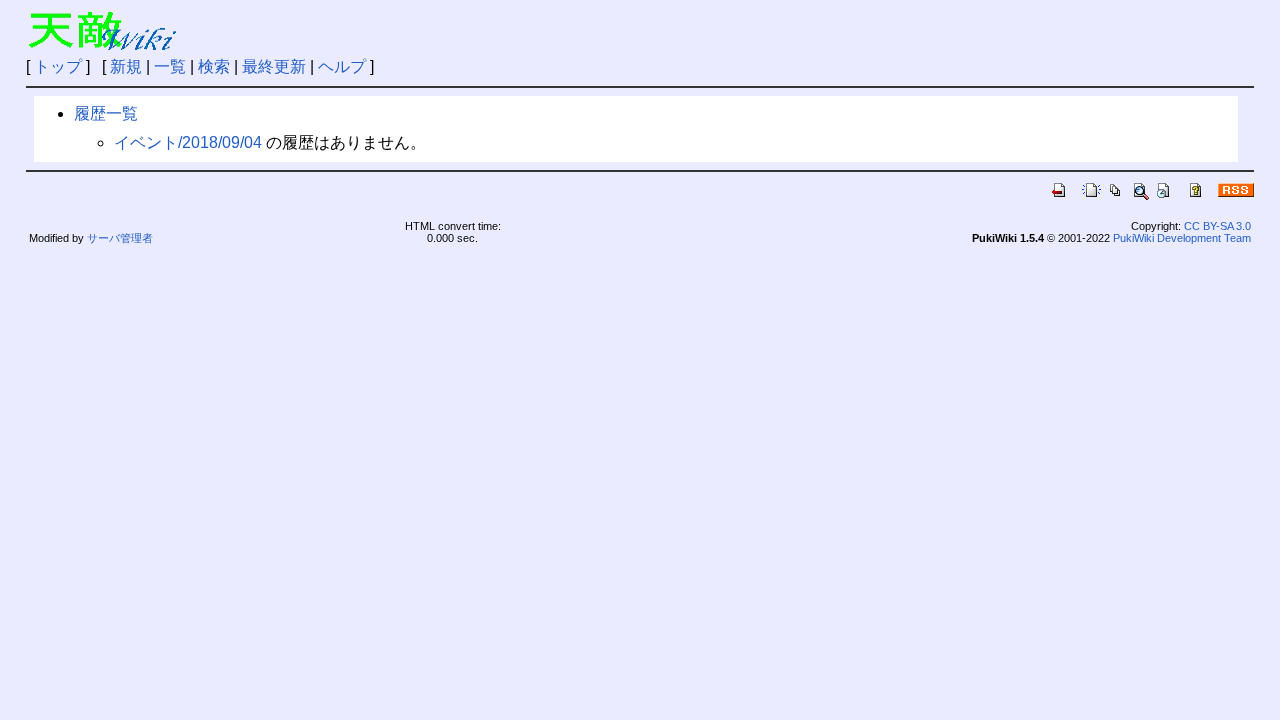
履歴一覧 (106, 113)
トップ (58, 66)
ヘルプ (342, 66)
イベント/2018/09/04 (188, 142)
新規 (126, 66)
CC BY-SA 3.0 (1217, 226)
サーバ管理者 (120, 238)
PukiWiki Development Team (1182, 238)
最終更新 (274, 66)
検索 (214, 66)
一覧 (170, 66)
